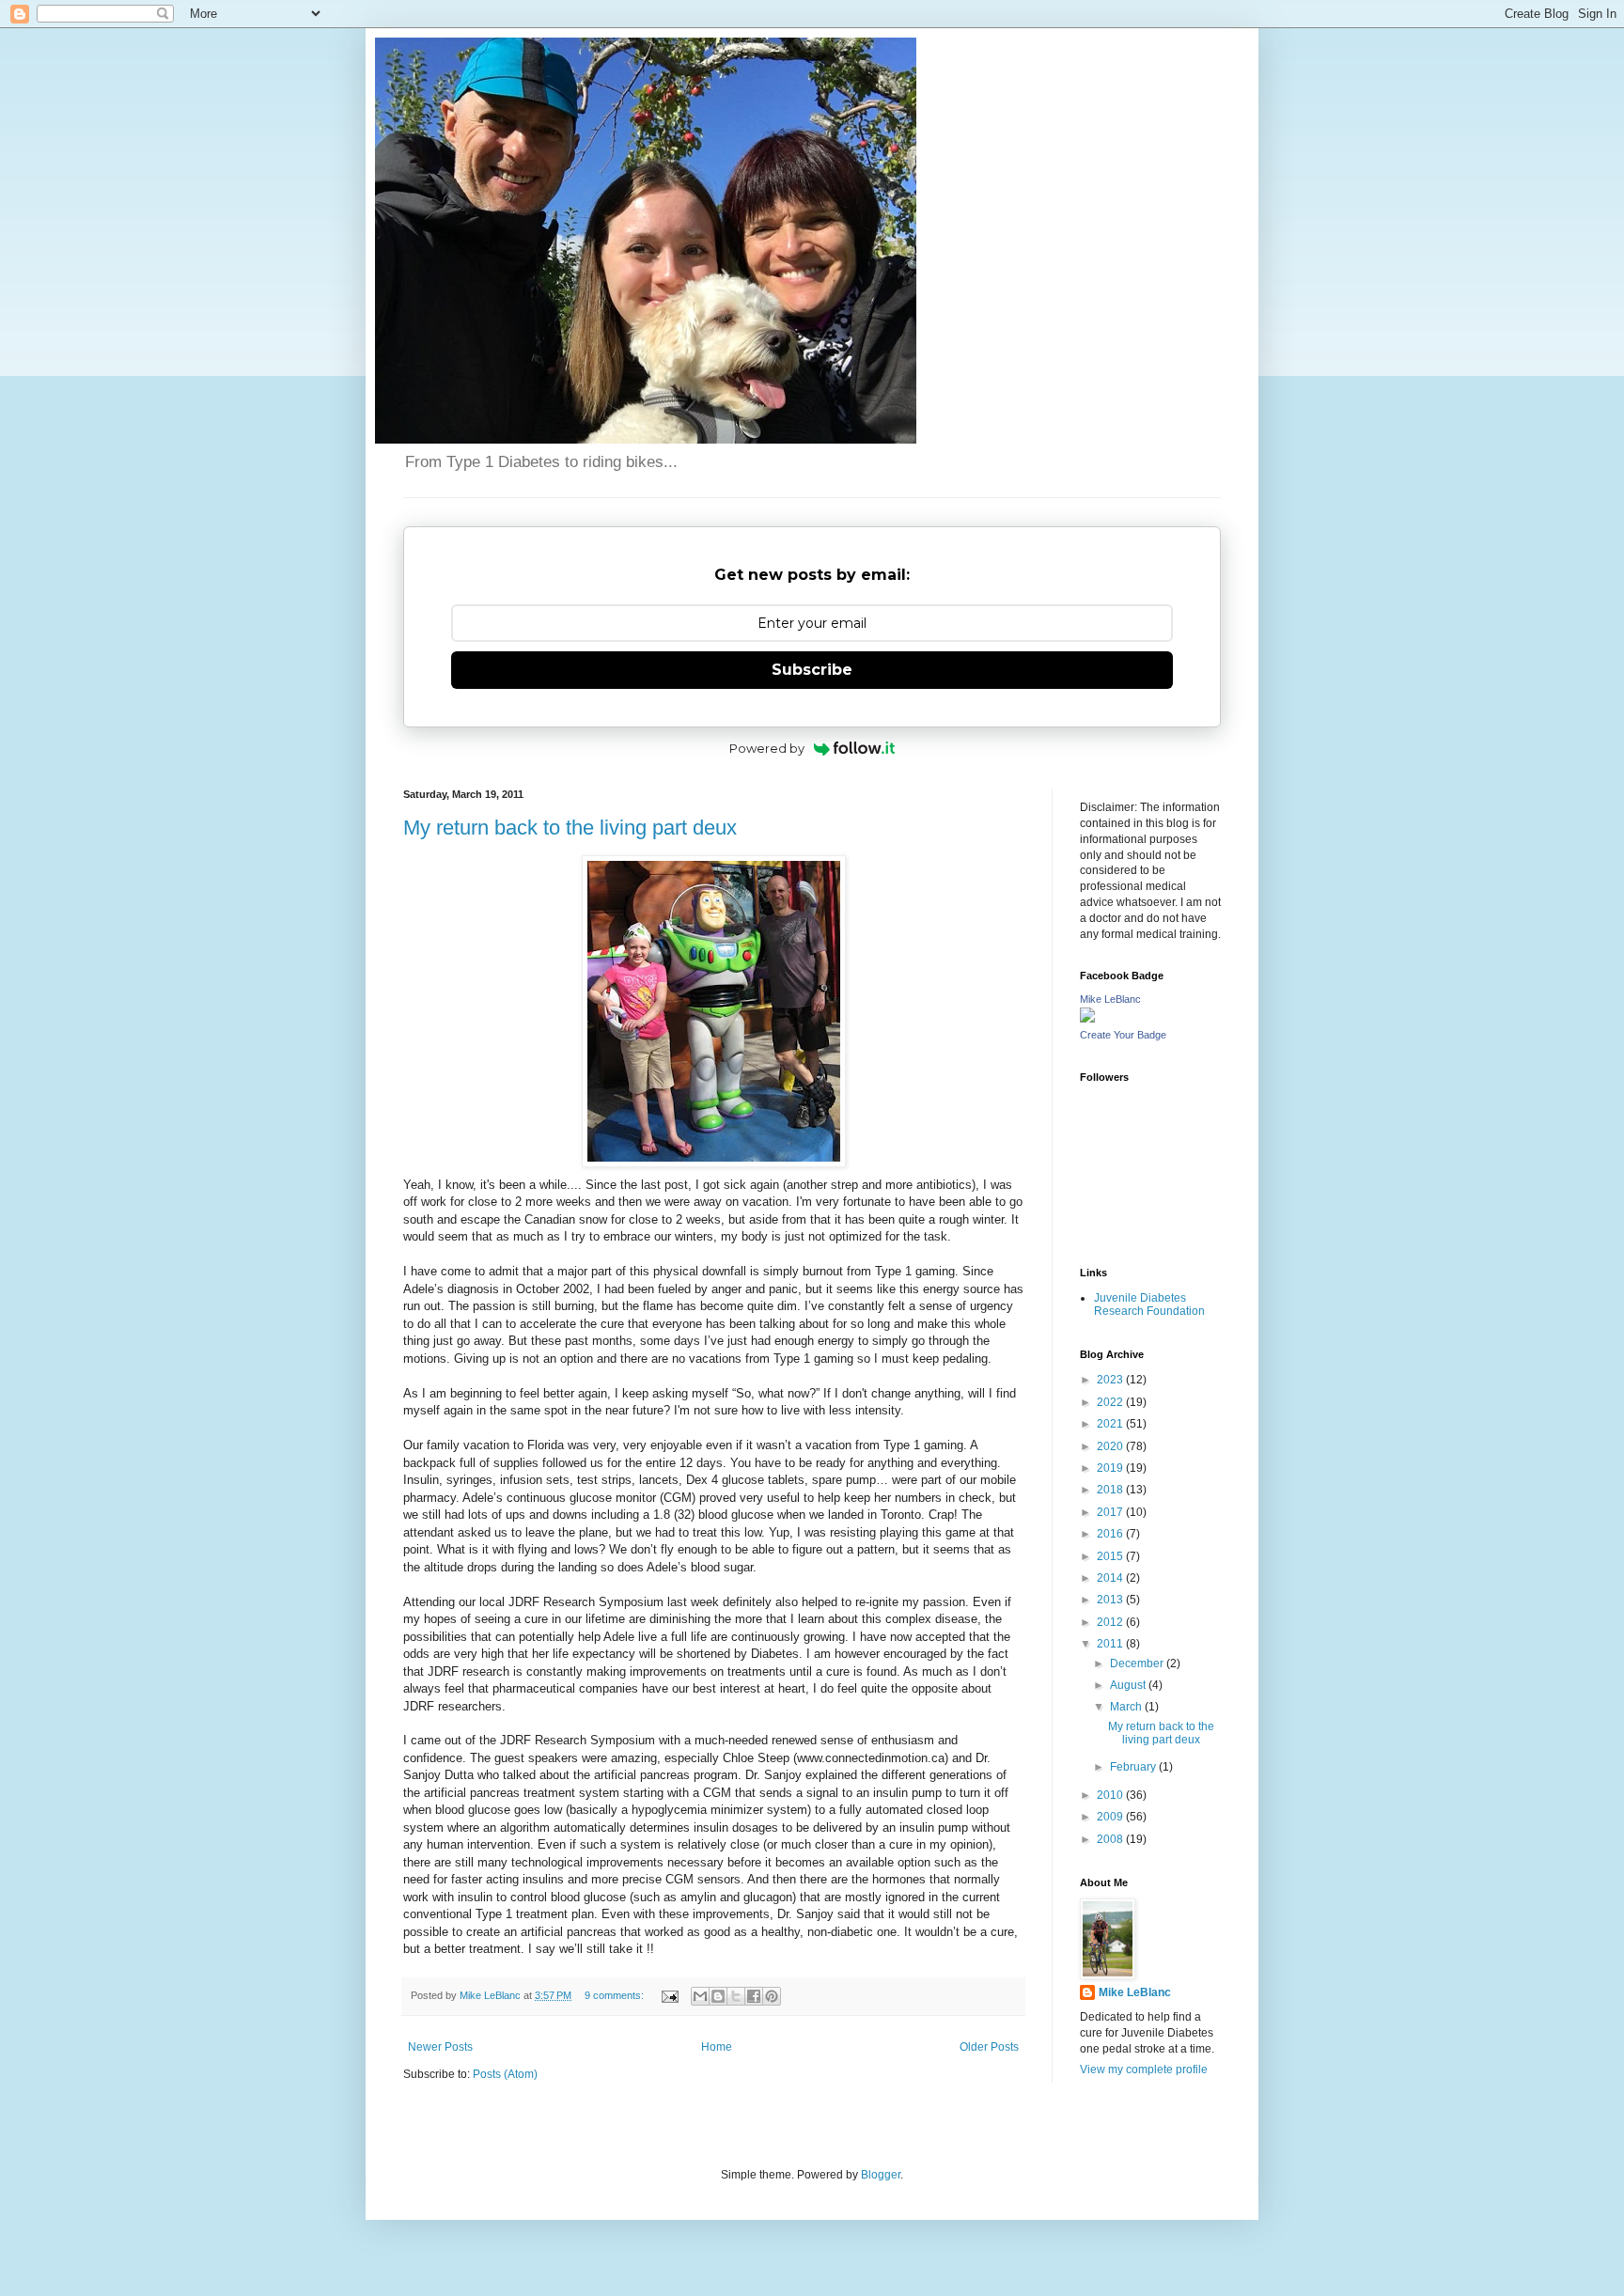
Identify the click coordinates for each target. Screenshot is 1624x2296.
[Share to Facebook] (754, 1996)
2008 (1111, 1839)
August (1129, 1685)
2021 (1111, 1424)
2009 (1111, 1817)
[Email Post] (669, 1995)
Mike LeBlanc (1110, 999)
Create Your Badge (1123, 1035)
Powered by (767, 748)
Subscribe (812, 670)
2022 (1111, 1402)
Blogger (881, 2175)
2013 (1111, 1600)
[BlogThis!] (718, 1996)
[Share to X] (736, 1996)
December (1138, 1663)
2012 (1111, 1622)
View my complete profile (1144, 2070)
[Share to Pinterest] (772, 1996)
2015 (1111, 1556)
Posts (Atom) (505, 2074)
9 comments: (616, 1995)
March (1127, 1707)
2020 (1111, 1446)
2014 (1111, 1578)
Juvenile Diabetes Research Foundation (1149, 1304)
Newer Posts (440, 2047)
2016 (1111, 1534)
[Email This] (700, 1996)
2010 (1111, 1795)
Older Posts (989, 2047)
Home (717, 2047)
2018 (1111, 1490)
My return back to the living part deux (570, 828)
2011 (1111, 1644)
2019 (1111, 1468)
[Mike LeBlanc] (1087, 1019)
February (1134, 1767)
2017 (1111, 1512)
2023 (1111, 1380)
